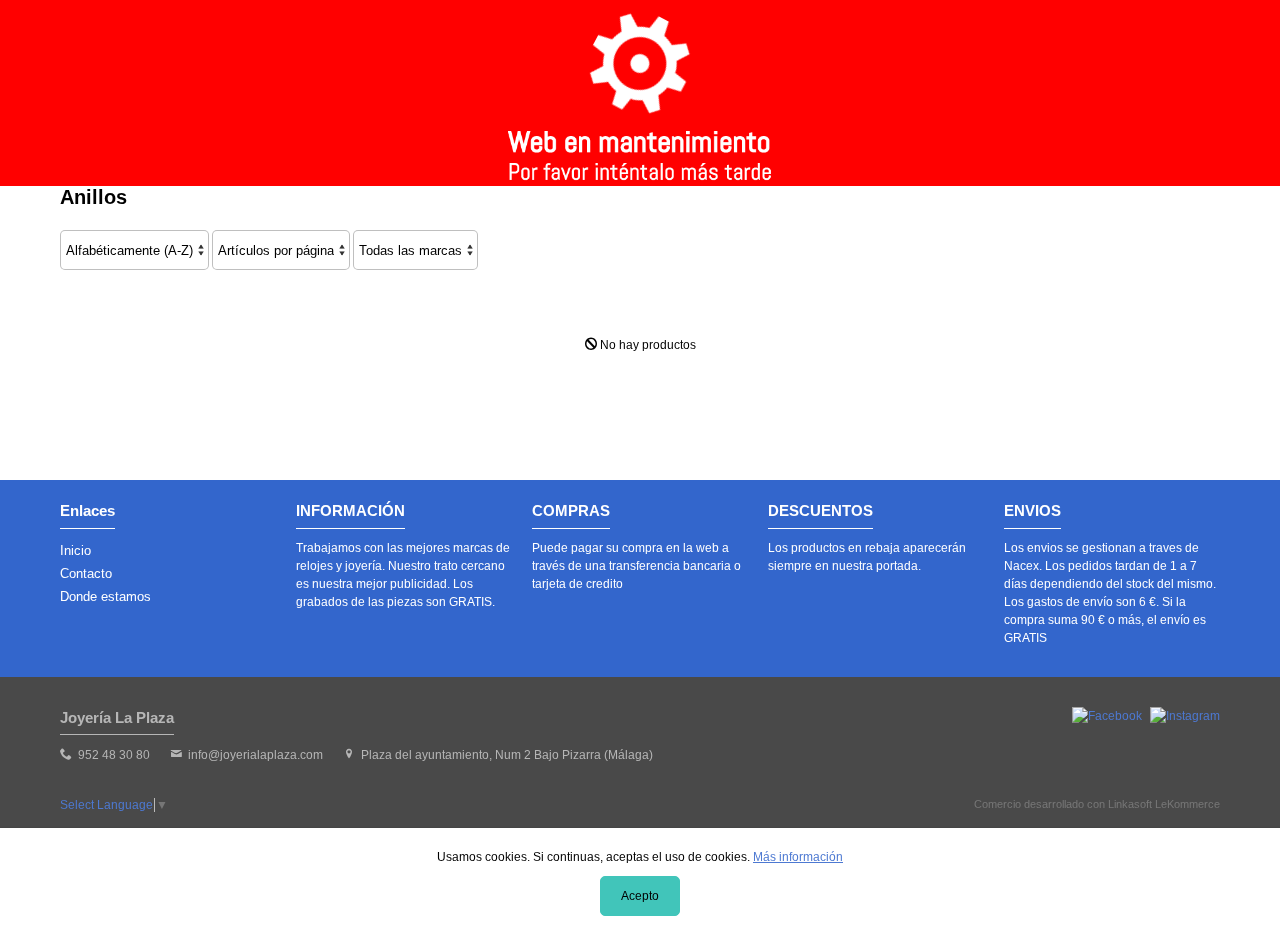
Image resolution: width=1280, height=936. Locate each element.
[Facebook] (1107, 716)
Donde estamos (105, 596)
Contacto (86, 573)
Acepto (640, 896)
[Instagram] (1185, 716)
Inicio (75, 550)
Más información (798, 857)
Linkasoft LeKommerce (1164, 804)
